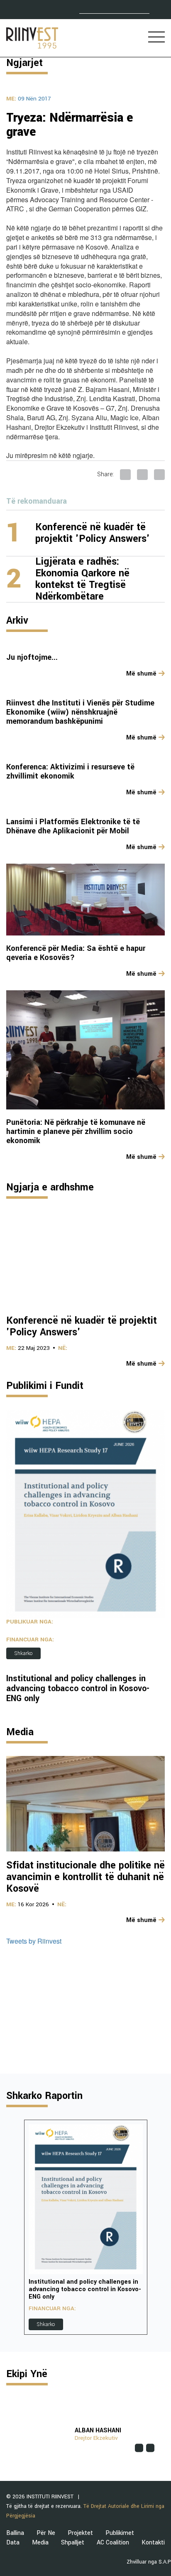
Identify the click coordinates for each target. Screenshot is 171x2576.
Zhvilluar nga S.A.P (149, 2562)
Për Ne (46, 2533)
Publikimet (120, 2533)
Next (158, 2227)
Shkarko (23, 1653)
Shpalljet (73, 2543)
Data (13, 2543)
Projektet (80, 2533)
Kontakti (153, 2543)
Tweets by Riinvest (34, 1941)
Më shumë (141, 674)
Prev (13, 2227)
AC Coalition (113, 2543)
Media (40, 2543)
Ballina (15, 2533)
